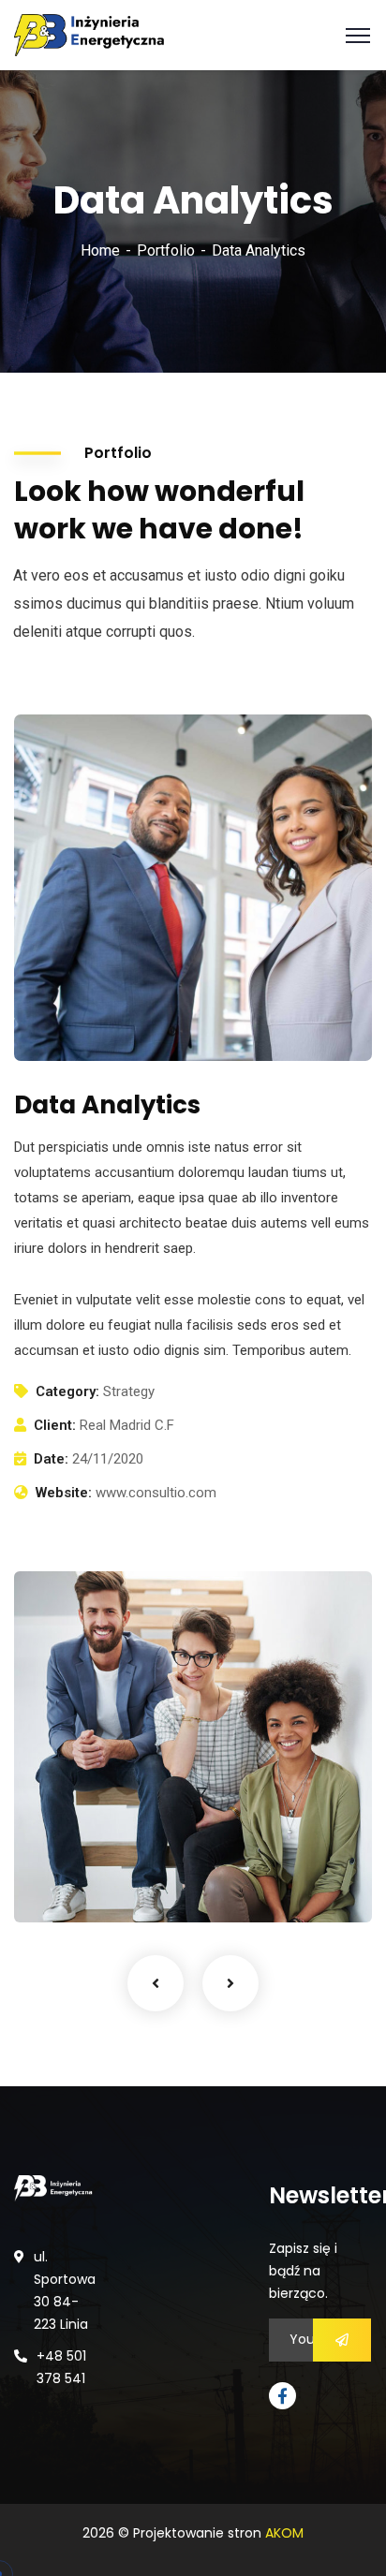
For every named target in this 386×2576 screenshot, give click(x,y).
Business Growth (109, 1855)
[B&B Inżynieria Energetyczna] (89, 34)
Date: (51, 1459)
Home (100, 250)
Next (230, 1983)
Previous (156, 1983)
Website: (64, 1493)
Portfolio (166, 250)
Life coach (70, 1884)
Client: (55, 1425)
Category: (67, 1391)
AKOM (284, 2533)
